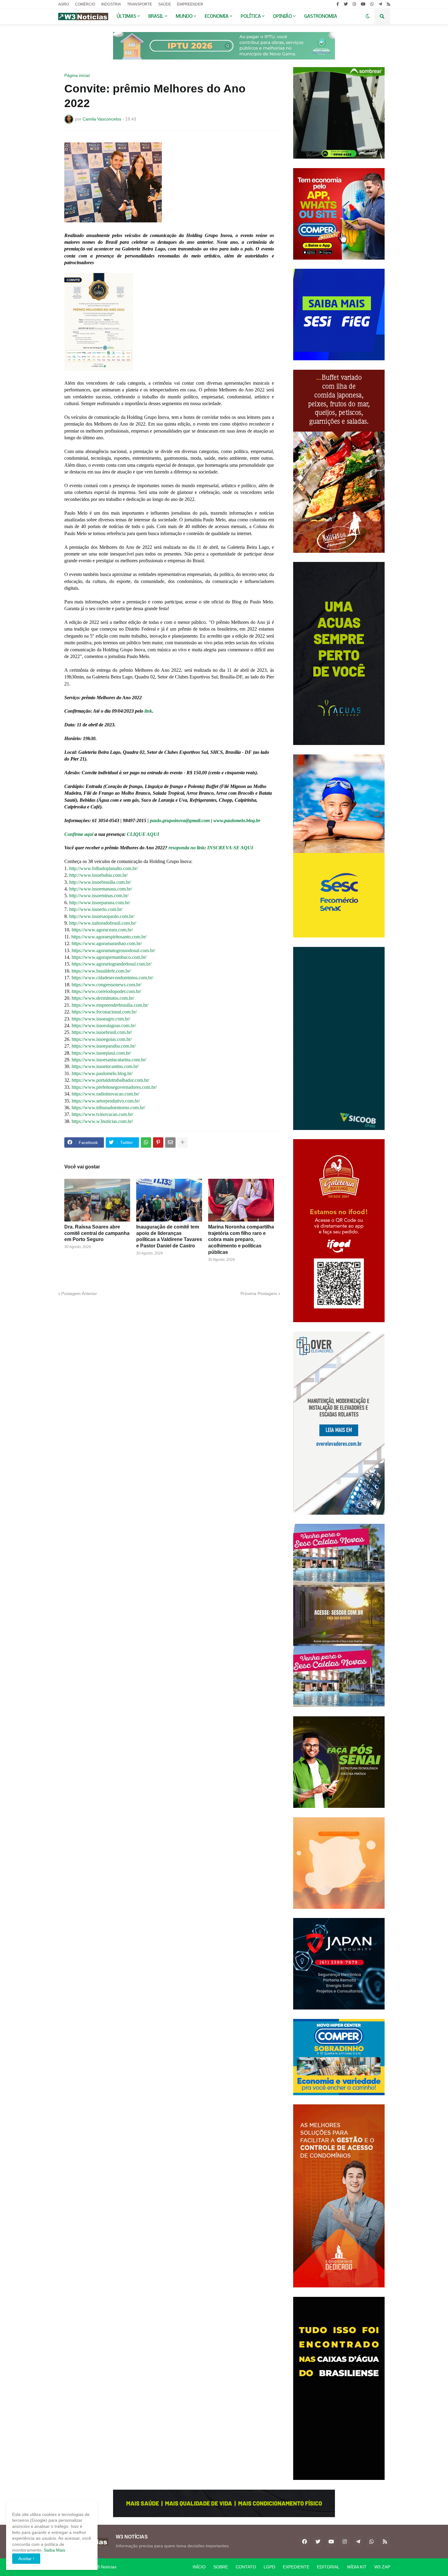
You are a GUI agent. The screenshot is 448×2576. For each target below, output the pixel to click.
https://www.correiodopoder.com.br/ (106, 991)
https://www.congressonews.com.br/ (107, 985)
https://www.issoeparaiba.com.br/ (104, 1046)
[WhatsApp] (146, 1142)
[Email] (170, 1142)
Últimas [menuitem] (126, 16)
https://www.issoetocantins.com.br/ (105, 1066)
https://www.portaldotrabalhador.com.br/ (110, 1080)
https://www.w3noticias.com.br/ (102, 1121)
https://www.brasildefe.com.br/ (101, 971)
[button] (368, 16)
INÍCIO (199, 2567)
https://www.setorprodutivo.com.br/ (106, 1101)
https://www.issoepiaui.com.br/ (101, 1053)
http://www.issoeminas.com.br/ (99, 896)
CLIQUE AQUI (143, 834)
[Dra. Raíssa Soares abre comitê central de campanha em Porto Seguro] (97, 1200)
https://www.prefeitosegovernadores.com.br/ (114, 1087)
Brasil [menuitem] (156, 16)
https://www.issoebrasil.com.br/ (102, 1032)
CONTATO (246, 2567)
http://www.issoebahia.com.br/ (98, 875)
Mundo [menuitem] (184, 16)
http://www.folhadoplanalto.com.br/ (103, 868)
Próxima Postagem (259, 1293)
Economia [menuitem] (217, 16)
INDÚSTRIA (111, 4)
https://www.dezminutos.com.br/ (103, 998)
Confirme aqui (79, 834)
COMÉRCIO (85, 4)
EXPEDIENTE (296, 2567)
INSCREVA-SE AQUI (231, 848)
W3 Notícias (105, 2567)
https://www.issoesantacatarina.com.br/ (109, 1060)
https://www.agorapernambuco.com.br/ (109, 957)
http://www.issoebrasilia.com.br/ (100, 882)
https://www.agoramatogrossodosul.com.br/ (113, 950)
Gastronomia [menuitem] (321, 16)
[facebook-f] (338, 4)
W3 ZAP (382, 2567)
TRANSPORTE (140, 4)
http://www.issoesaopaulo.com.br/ (102, 916)
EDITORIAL (328, 2567)
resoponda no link (187, 848)
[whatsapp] (372, 4)
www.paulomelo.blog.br (237, 820)
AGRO (64, 4)
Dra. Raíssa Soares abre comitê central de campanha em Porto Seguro (97, 1233)
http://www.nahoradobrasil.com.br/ (103, 923)
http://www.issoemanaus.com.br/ (101, 889)
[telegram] (380, 4)
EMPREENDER (190, 4)
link (148, 711)
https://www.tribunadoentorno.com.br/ (108, 1108)
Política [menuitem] (251, 16)
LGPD (269, 2567)
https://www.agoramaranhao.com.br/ (107, 943)
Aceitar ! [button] (26, 2559)
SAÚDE (165, 4)
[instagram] (354, 4)
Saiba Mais (54, 2550)
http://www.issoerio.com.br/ (96, 909)
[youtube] (363, 4)
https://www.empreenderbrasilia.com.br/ (110, 1005)
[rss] (388, 4)
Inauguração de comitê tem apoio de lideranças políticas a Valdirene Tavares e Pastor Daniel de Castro (169, 1236)
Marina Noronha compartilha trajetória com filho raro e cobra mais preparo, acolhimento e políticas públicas (241, 1239)
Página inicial (77, 75)
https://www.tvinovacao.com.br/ (102, 1114)
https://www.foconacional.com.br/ (104, 1012)
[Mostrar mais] (183, 1142)
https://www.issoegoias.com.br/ (102, 1039)
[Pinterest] (158, 1142)
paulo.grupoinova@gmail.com (180, 820)
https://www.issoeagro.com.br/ (101, 1019)
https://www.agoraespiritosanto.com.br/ (109, 937)
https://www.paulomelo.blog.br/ (102, 1073)
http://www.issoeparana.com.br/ (100, 903)
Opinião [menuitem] (283, 16)
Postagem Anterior (79, 1293)
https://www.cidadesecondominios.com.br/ (112, 978)
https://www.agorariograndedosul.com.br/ (112, 964)
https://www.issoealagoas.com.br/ (104, 1025)
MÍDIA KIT (357, 2567)
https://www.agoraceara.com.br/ (102, 930)
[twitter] (346, 4)
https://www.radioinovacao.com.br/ (105, 1094)
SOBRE (221, 2567)
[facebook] (304, 2542)
